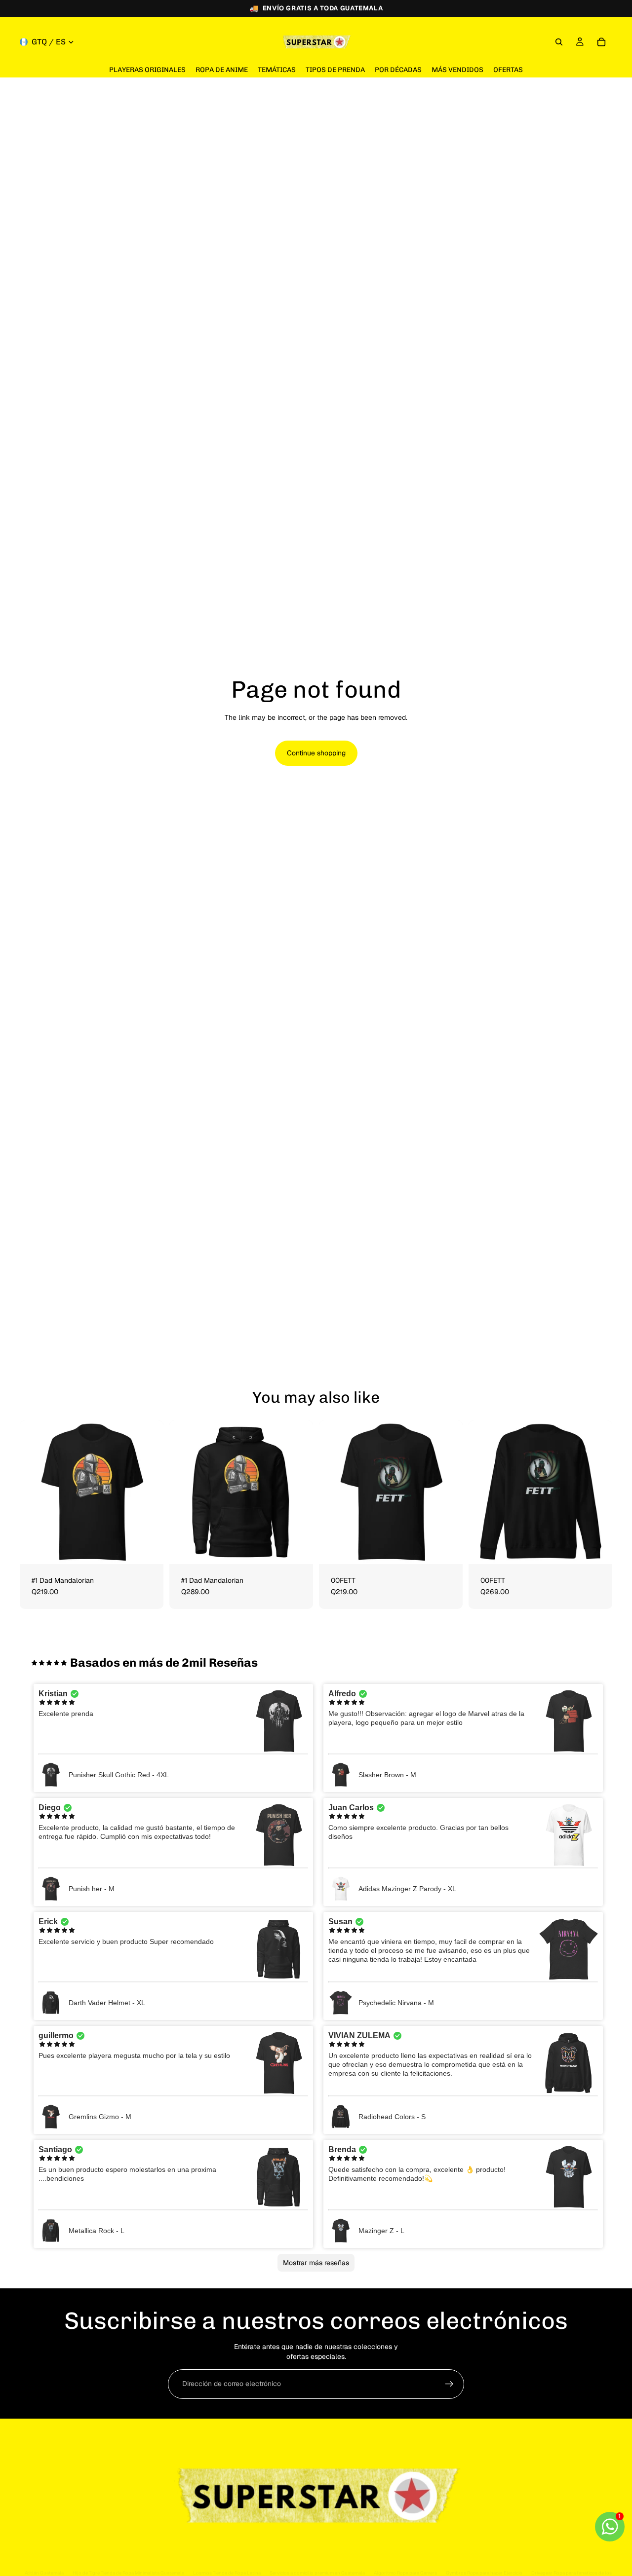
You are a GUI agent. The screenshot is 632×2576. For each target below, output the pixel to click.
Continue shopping (316, 753)
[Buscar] (559, 42)
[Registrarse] (449, 2384)
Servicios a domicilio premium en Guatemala (317, 2573)
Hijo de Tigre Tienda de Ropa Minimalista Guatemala (128, 2573)
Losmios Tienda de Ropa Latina (227, 2573)
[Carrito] (601, 42)
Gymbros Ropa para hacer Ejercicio (484, 2573)
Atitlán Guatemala (44, 2573)
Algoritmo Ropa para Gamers (405, 2573)
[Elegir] (148, 1549)
